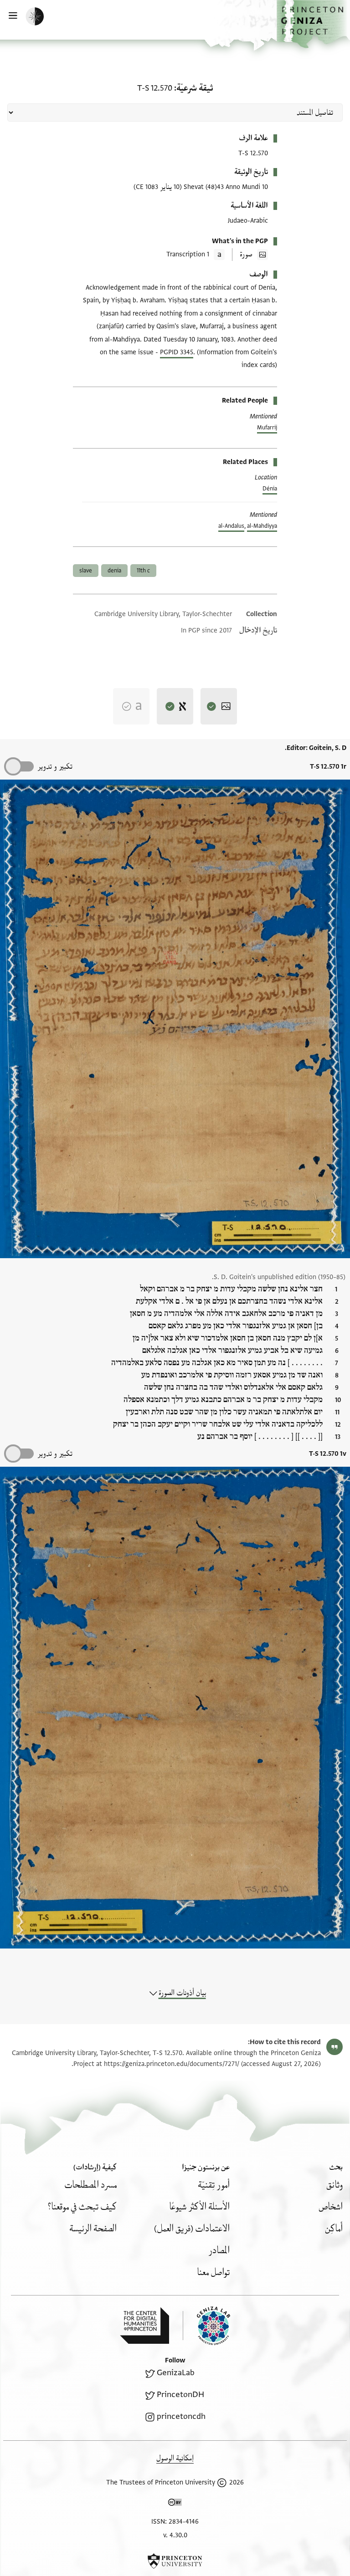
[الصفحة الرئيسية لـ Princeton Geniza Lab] (206, 2326)
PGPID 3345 (177, 352)
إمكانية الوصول (175, 2458)
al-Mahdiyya (262, 526)
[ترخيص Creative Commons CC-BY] (175, 2504)
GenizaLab (176, 2373)
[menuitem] (335, 2185)
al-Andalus (231, 526)
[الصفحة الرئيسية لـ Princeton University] (175, 2561)
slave (86, 571)
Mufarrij (267, 428)
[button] (313, 24)
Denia (114, 571)
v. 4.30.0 (175, 2535)
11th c (143, 571)
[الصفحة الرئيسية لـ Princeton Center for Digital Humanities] (144, 2326)
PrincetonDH (180, 2395)
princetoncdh (181, 2416)
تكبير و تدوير (55, 767)
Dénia (270, 489)
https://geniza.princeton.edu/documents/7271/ (172, 2064)
